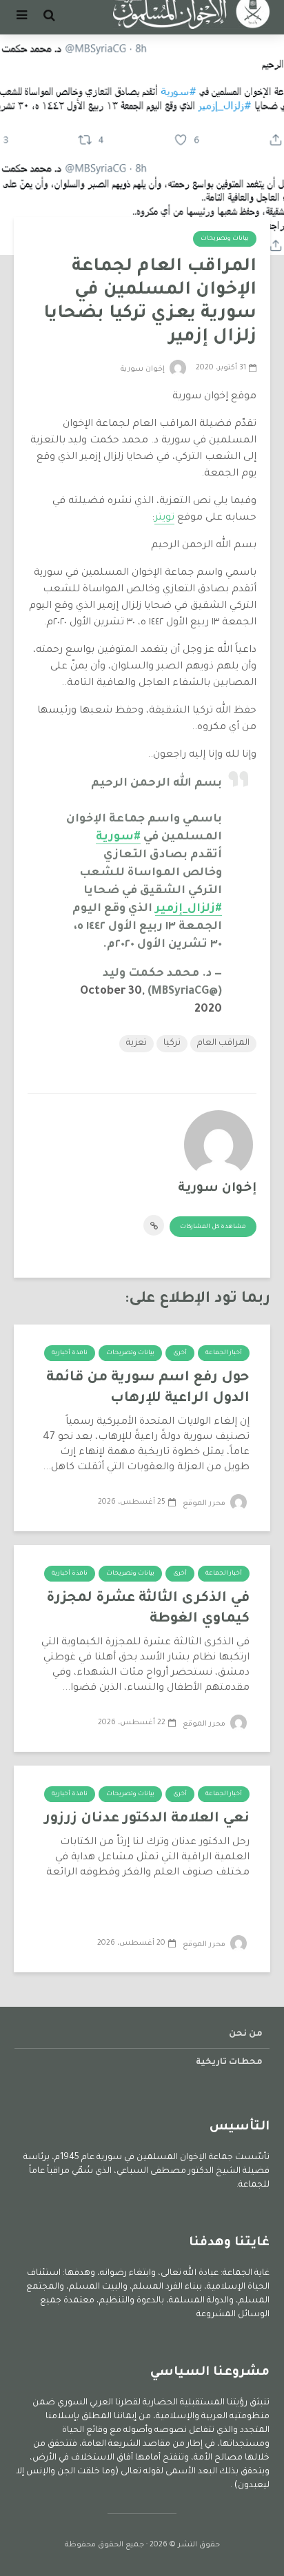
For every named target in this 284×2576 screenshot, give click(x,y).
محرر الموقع (205, 1504)
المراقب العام (223, 1043)
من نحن (246, 2034)
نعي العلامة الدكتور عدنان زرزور (147, 1819)
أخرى (180, 1353)
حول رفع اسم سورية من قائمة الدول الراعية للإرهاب (148, 1389)
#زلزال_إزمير (189, 909)
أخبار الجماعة (224, 1353)
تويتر (164, 518)
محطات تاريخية (229, 2063)
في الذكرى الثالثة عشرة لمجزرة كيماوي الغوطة (148, 1609)
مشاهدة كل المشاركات (213, 1227)
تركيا (172, 1043)
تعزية (136, 1043)
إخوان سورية (144, 369)
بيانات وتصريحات (225, 239)
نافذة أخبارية (70, 1353)
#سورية (118, 837)
